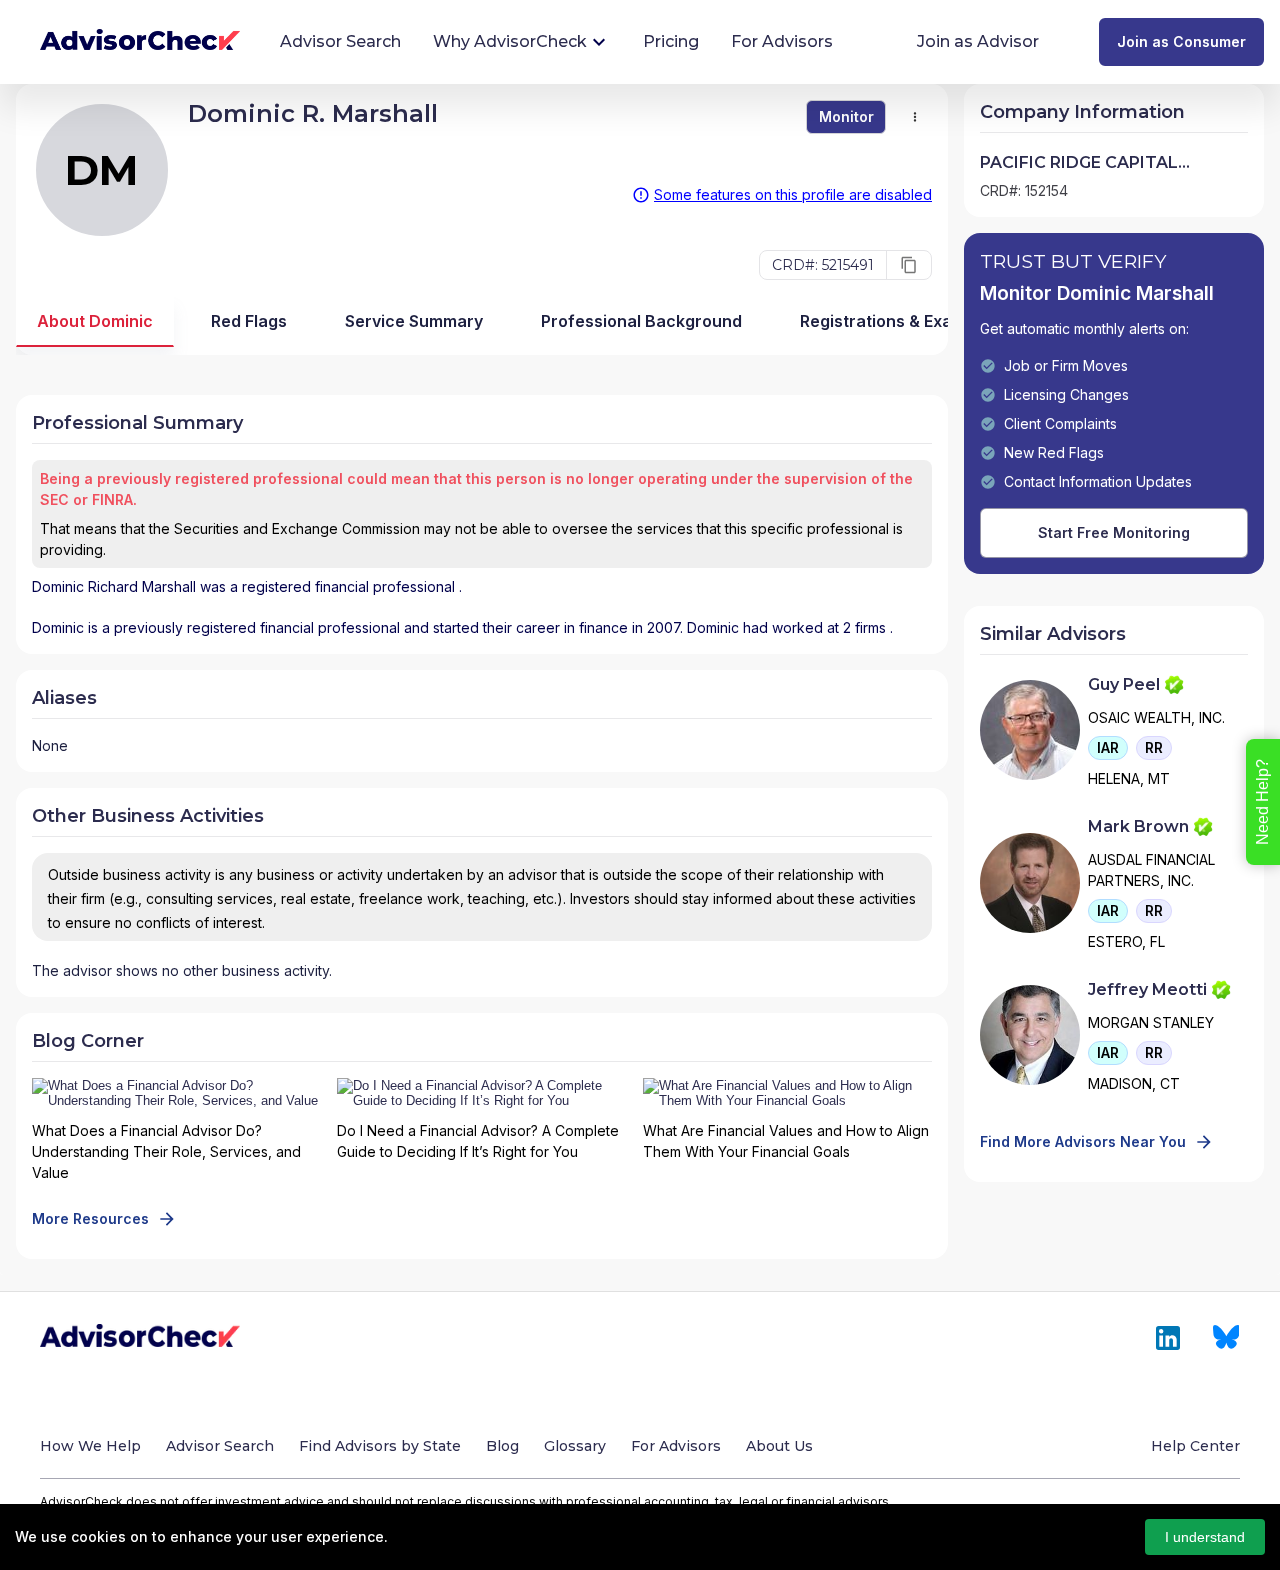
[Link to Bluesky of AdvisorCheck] (1226, 1338)
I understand (1205, 1537)
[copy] (909, 265)
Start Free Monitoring (1114, 532)
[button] (1108, 748)
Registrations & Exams (887, 321)
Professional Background (641, 321)
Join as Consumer (1181, 41)
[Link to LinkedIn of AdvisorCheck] (1168, 1338)
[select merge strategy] (915, 117)
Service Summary (414, 321)
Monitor (846, 116)
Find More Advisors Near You (1083, 1141)
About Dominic (95, 321)
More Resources (90, 1218)
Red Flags (249, 321)
